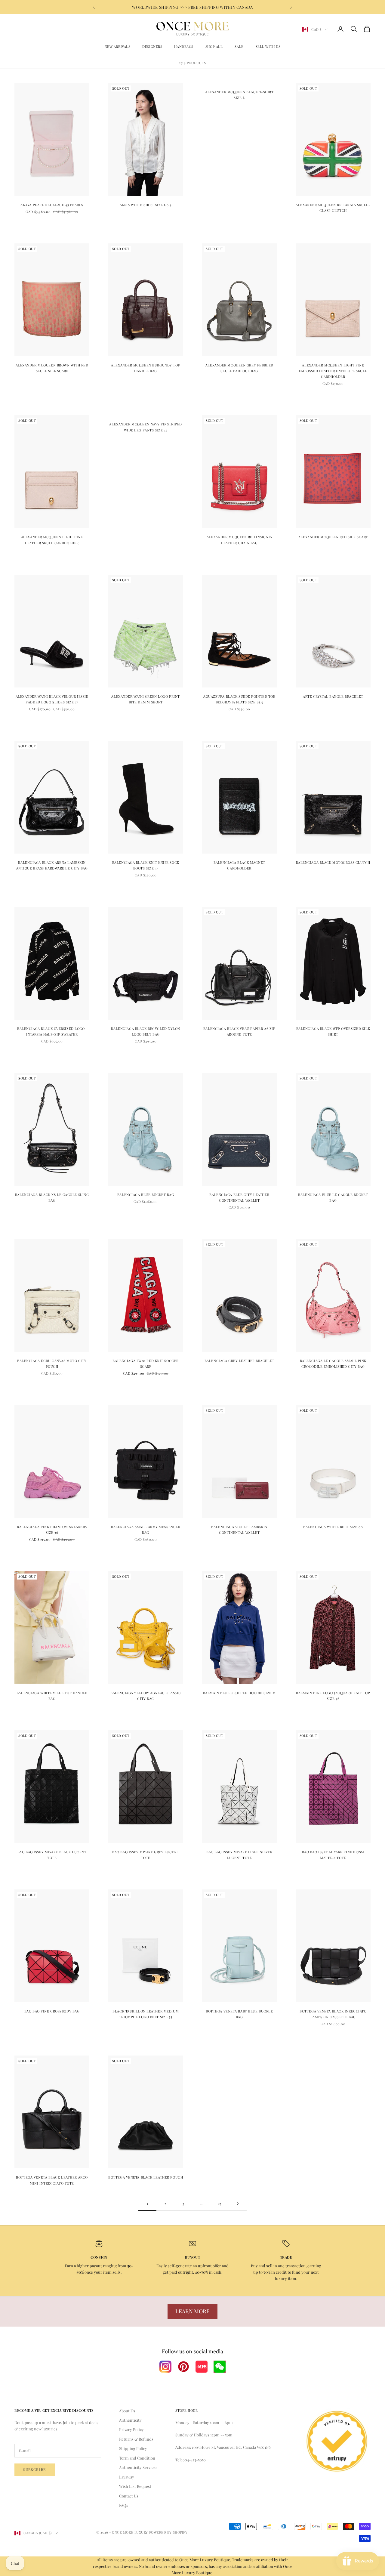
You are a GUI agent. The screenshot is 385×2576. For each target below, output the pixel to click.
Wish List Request (135, 2486)
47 (220, 2204)
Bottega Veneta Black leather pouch (146, 2177)
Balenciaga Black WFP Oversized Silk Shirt (333, 1031)
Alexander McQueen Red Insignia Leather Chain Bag (239, 540)
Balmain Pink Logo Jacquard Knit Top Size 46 (333, 1696)
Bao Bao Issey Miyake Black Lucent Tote (52, 1855)
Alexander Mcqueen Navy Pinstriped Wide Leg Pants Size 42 (145, 427)
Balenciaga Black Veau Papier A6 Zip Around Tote (239, 1031)
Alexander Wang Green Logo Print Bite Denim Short (145, 699)
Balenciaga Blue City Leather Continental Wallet (239, 1197)
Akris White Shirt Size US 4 (146, 205)
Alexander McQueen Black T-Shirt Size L (239, 95)
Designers (152, 46)
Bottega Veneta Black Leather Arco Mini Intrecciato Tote (52, 2180)
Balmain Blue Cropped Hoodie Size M (239, 1693)
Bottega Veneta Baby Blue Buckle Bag (239, 2014)
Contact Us (129, 2496)
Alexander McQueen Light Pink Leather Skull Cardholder (52, 540)
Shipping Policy (133, 2448)
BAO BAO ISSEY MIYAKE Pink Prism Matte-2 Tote (333, 1855)
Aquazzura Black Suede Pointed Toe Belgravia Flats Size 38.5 (239, 699)
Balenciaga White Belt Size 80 (333, 1527)
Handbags (184, 46)
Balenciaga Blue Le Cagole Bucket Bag (333, 1197)
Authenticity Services (138, 2467)
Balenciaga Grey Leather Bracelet (239, 1361)
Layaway (127, 2477)
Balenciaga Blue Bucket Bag (146, 1195)
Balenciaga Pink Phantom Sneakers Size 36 (52, 1530)
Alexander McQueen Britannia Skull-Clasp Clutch (333, 208)
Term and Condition (137, 2458)
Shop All (214, 46)
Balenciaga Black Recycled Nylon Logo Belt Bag (145, 1031)
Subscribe (35, 2469)
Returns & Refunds (136, 2439)
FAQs (124, 2505)
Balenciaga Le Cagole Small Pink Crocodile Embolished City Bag (333, 1364)
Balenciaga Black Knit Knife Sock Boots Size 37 (146, 865)
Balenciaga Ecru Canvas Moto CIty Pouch (52, 1364)
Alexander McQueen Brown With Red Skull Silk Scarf (52, 368)
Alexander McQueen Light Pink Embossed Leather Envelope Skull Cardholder (333, 371)
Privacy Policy (131, 2429)
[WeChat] (220, 2367)
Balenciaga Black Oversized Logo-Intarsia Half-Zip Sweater (52, 1031)
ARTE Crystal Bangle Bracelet (333, 696)
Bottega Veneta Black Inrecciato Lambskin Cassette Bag (333, 2014)
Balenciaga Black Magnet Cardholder (239, 865)
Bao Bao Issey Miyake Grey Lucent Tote (146, 1855)
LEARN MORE (192, 2311)
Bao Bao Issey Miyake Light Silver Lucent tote (239, 1855)
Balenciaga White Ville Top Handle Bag (52, 1696)
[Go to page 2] (238, 2204)
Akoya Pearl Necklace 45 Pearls (52, 205)
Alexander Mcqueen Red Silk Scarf (333, 537)
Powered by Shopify (168, 2532)
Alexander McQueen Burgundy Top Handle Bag (146, 368)
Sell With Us (268, 46)
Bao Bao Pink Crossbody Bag (52, 2011)
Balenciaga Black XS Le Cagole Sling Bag (52, 1197)
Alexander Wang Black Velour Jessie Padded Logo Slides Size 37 (52, 699)
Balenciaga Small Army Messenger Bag (146, 1530)
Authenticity (130, 2420)
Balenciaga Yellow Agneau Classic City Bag (146, 1696)
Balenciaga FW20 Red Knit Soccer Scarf (145, 1364)
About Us (127, 2411)
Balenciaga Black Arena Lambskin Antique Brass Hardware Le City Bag (52, 865)
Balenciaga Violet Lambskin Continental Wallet (239, 1530)
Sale (239, 46)
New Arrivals (118, 46)
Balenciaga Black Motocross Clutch (333, 862)
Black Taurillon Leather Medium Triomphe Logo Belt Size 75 (146, 2014)
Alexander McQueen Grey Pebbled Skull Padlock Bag (239, 368)
